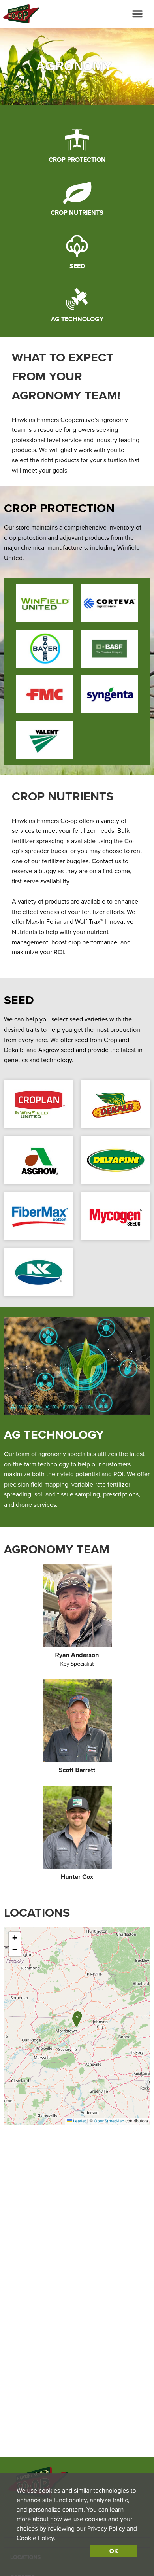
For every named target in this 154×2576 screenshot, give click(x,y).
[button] (76, 2020)
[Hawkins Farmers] (20, 14)
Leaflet (79, 2121)
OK (114, 2551)
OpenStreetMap (109, 2121)
